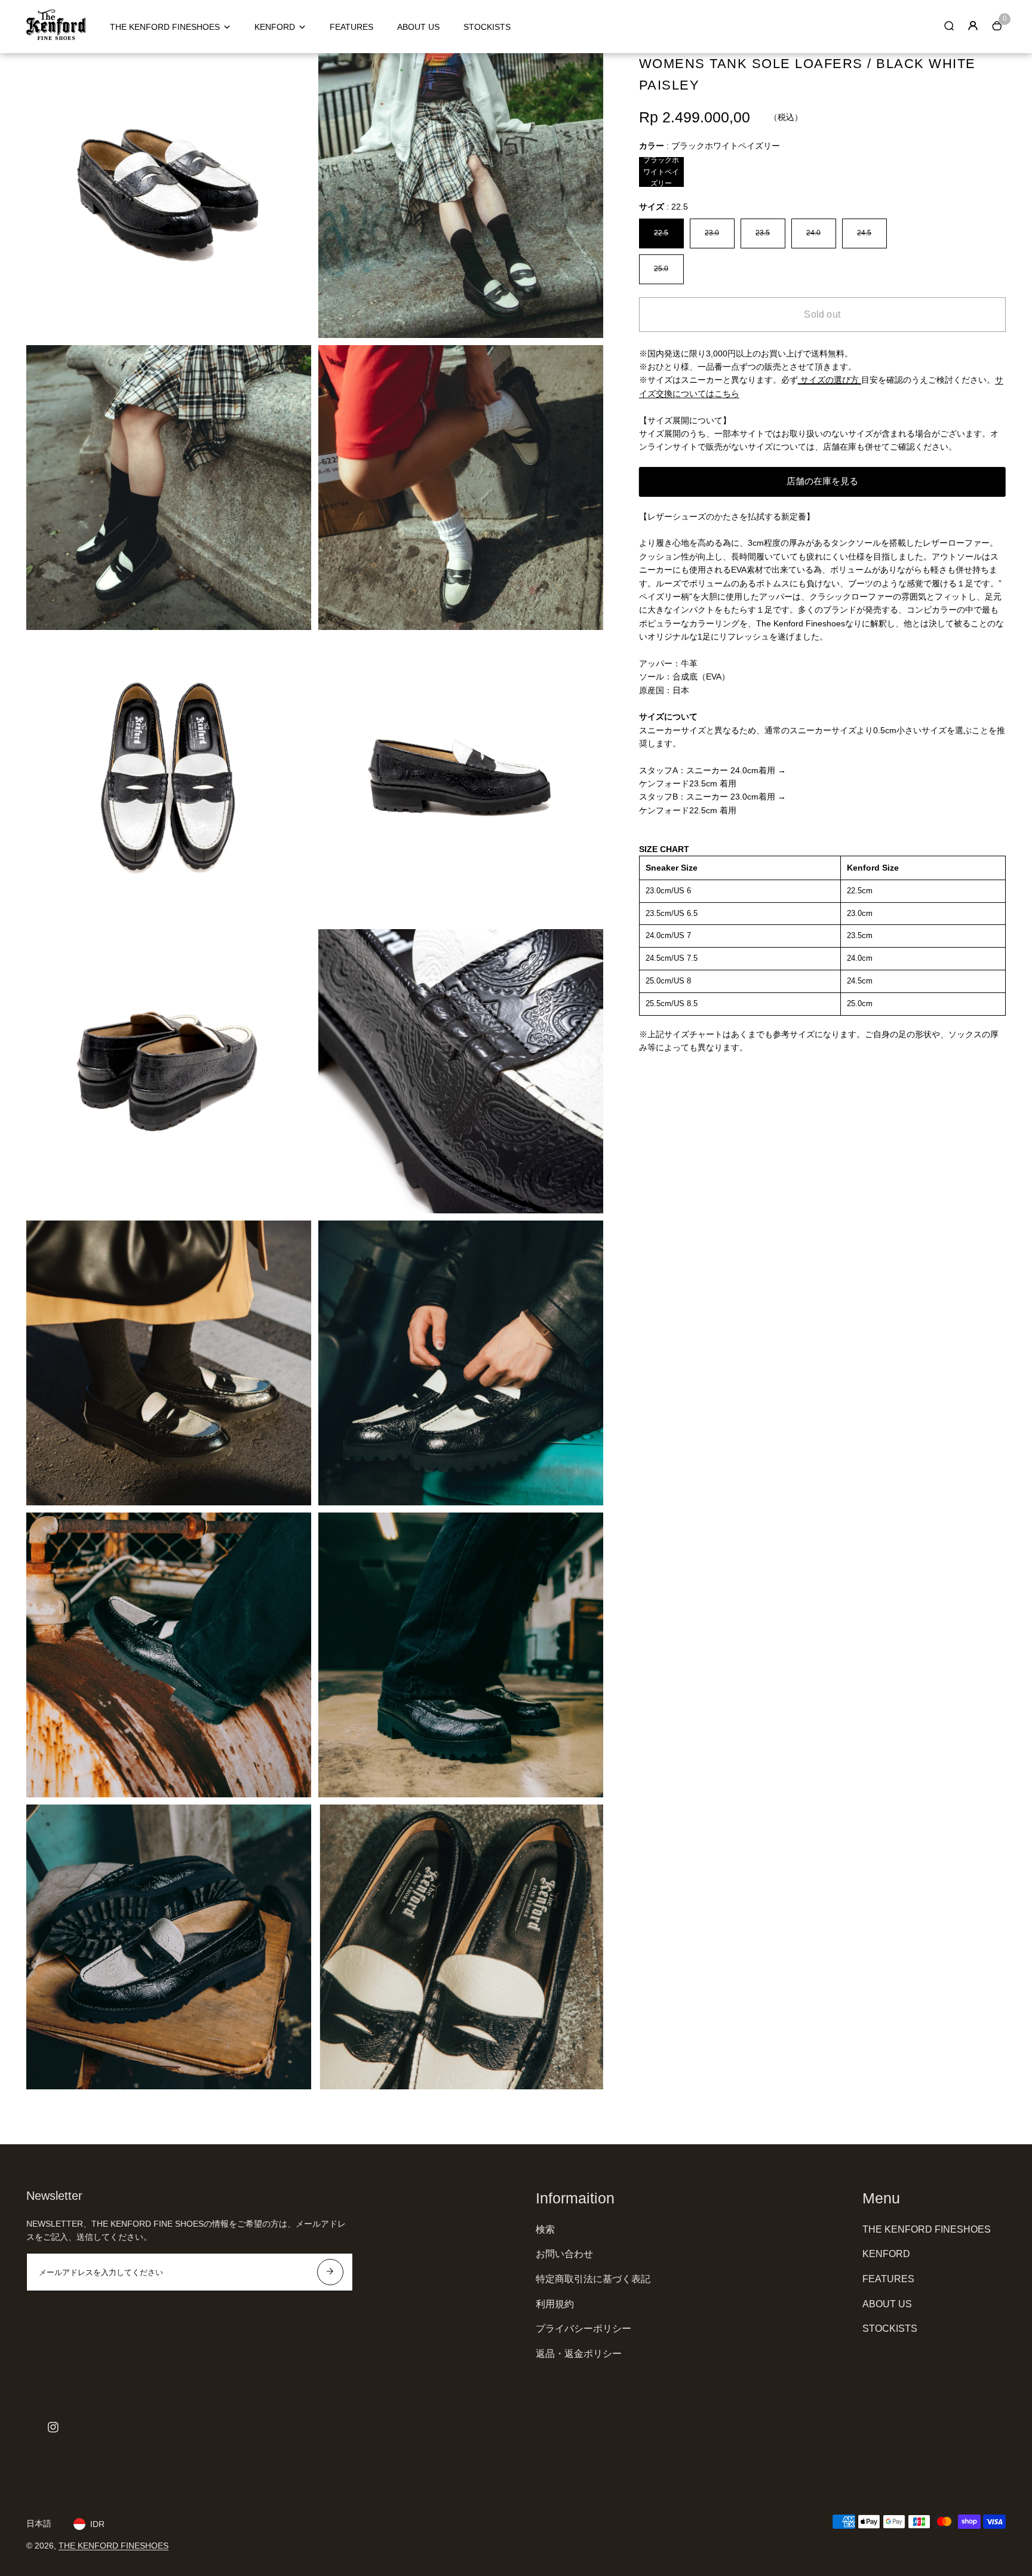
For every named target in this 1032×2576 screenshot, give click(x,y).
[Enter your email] (330, 2272)
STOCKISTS (487, 27)
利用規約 (555, 2304)
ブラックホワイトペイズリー (661, 172)
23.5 (763, 233)
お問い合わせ (564, 2254)
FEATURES (351, 27)
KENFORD (275, 27)
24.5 (864, 233)
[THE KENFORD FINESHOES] (56, 37)
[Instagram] (53, 2427)
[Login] (973, 26)
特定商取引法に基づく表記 (593, 2279)
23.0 (712, 233)
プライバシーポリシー (583, 2328)
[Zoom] (293, 71)
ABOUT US (418, 27)
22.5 (661, 233)
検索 (545, 2229)
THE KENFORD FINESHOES (165, 27)
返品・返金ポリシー (579, 2354)
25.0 (661, 269)
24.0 (813, 233)
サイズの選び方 (830, 380)
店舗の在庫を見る (822, 481)
